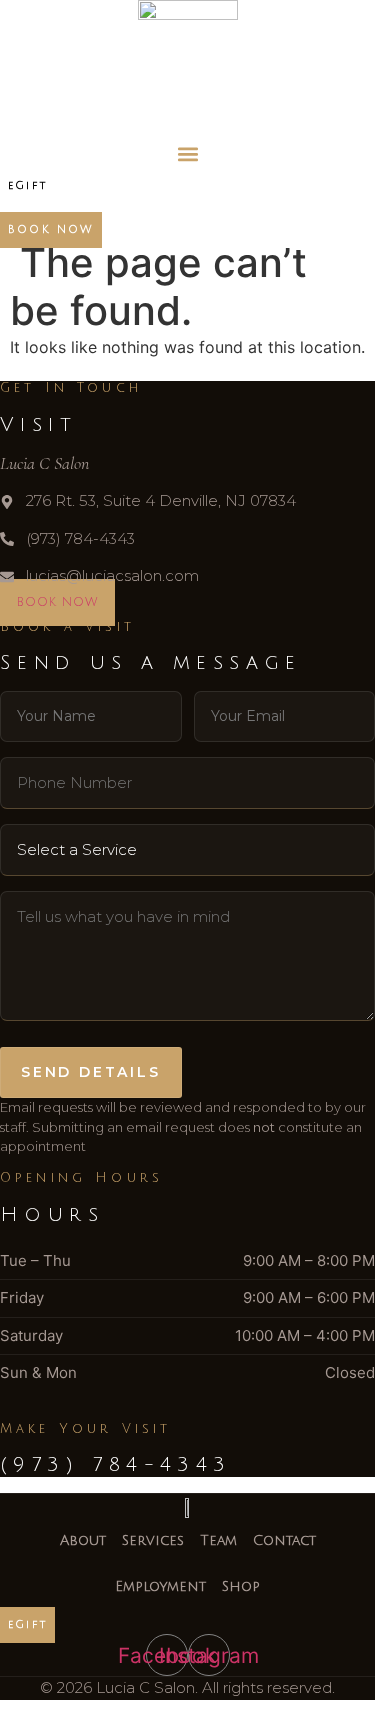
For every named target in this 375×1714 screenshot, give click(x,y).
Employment (160, 1586)
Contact (284, 1540)
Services (153, 1540)
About (83, 1540)
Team (218, 1540)
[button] (187, 154)
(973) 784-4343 (116, 1465)
